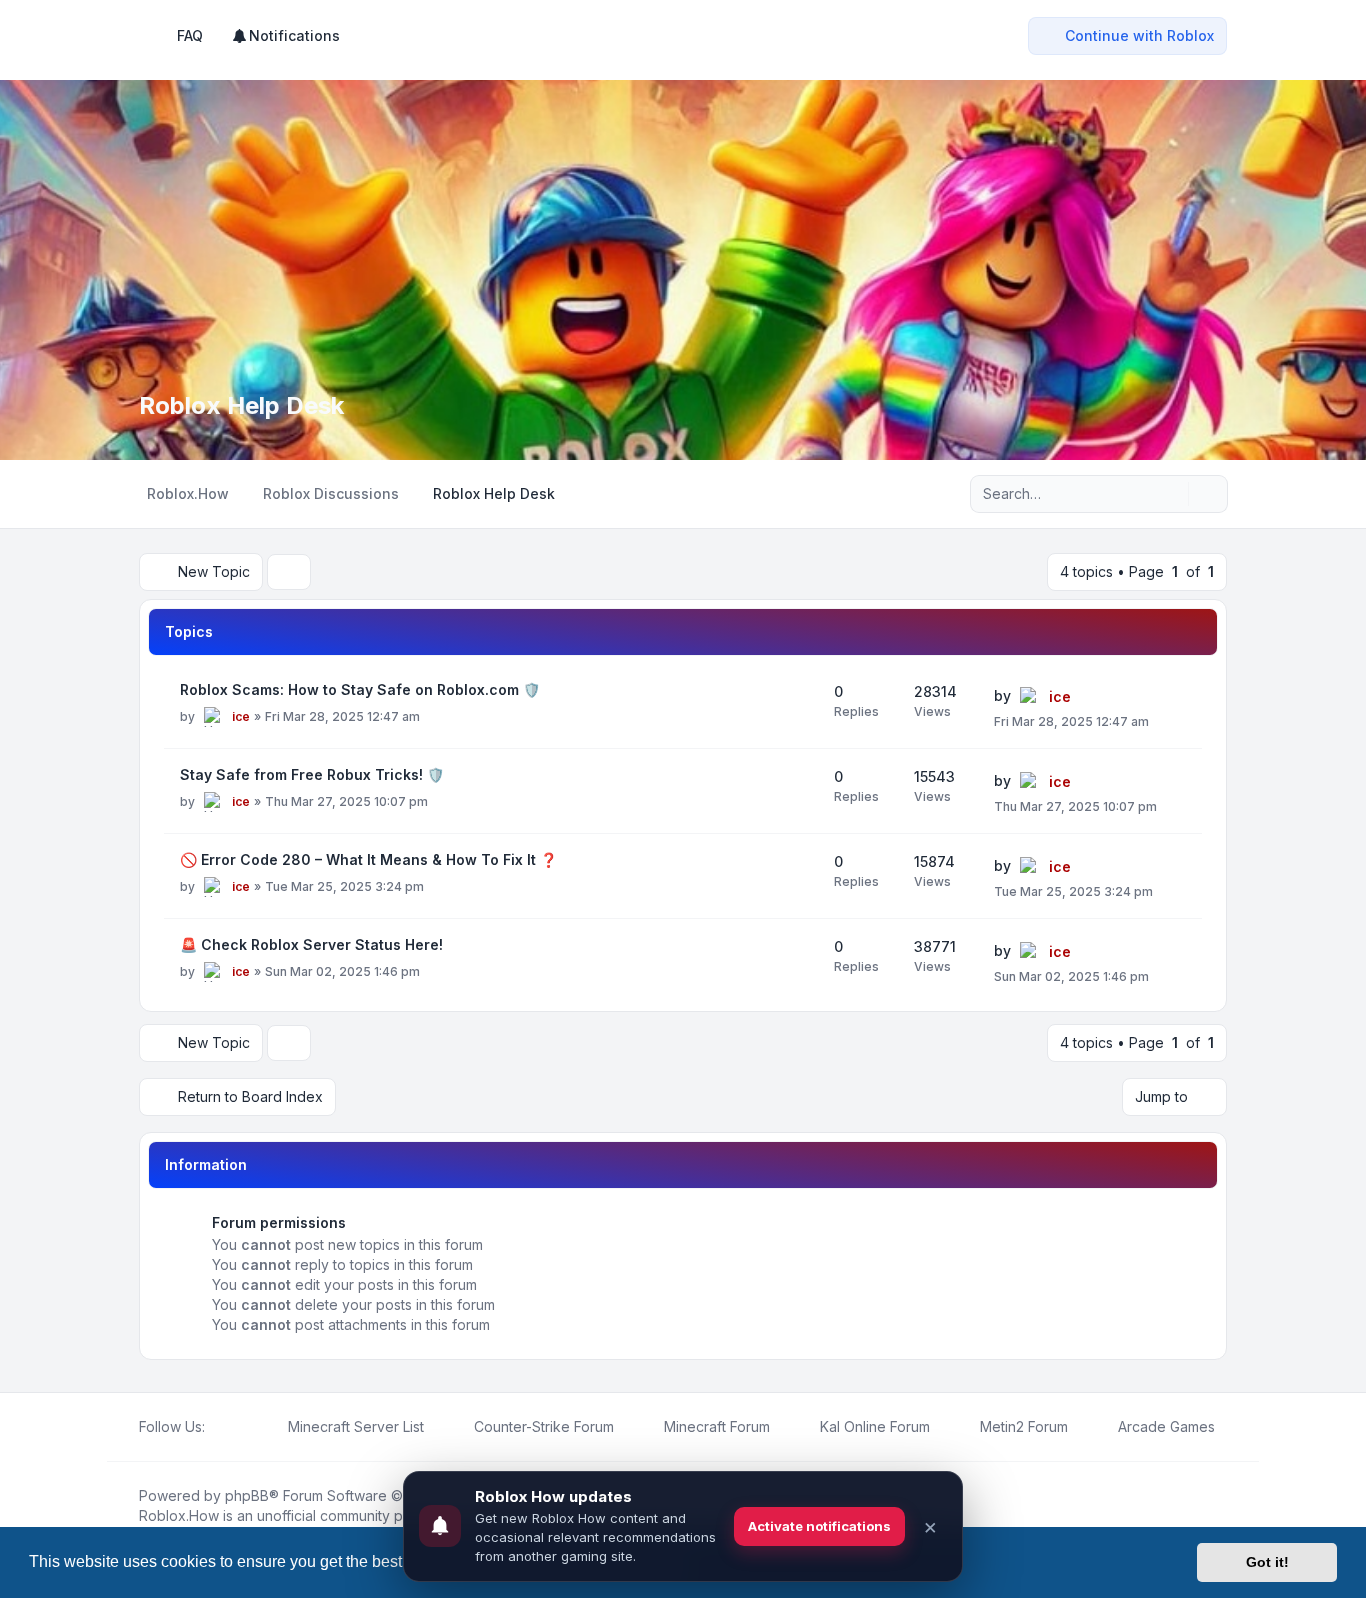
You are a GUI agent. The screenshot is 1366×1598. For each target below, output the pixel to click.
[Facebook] (217, 1427)
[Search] (1171, 494)
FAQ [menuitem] (190, 35)
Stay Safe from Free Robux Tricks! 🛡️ (312, 774)
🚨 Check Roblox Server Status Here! (311, 944)
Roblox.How (179, 1515)
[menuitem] (285, 36)
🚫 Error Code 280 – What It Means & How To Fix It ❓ (368, 859)
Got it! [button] (1267, 1562)
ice (241, 716)
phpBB (247, 1495)
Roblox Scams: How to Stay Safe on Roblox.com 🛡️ (360, 689)
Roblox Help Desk (241, 405)
